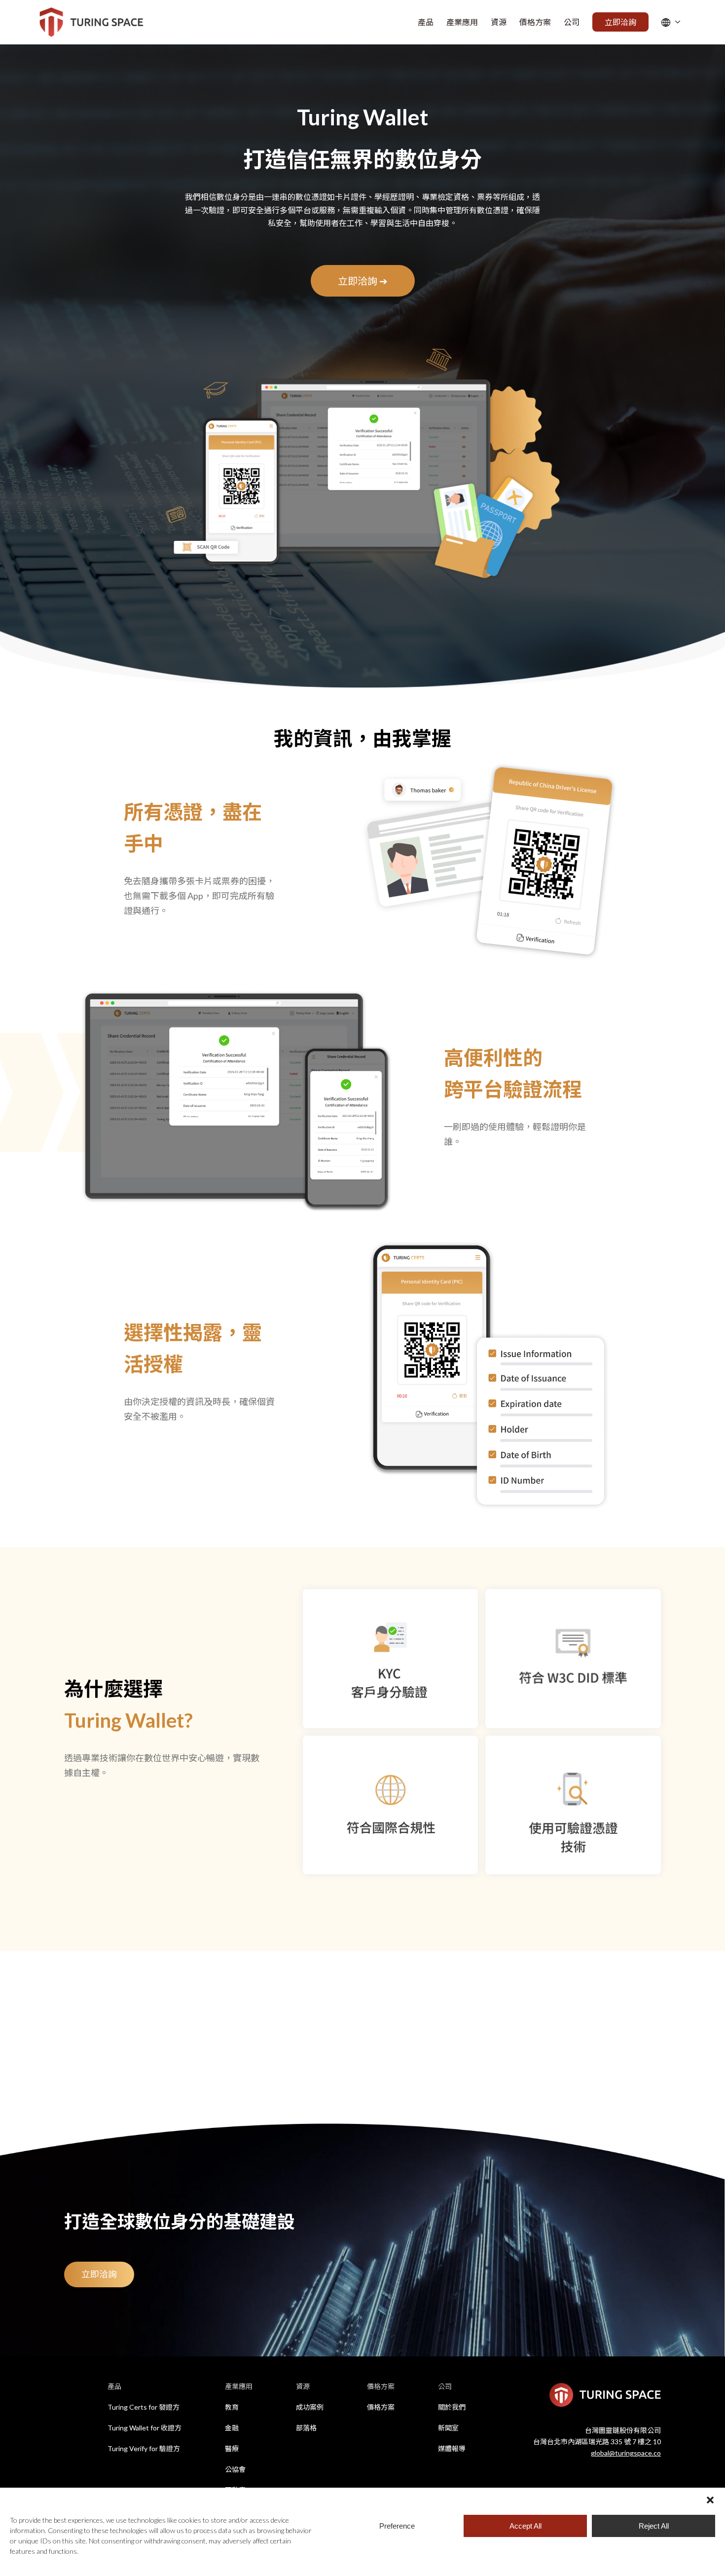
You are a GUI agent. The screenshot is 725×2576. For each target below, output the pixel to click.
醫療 (232, 2448)
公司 (445, 2386)
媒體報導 (452, 2448)
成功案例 (310, 2407)
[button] (710, 2500)
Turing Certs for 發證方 (144, 2407)
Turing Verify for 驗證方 (144, 2448)
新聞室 (448, 2428)
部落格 (306, 2428)
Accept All (526, 2526)
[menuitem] (426, 22)
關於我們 (452, 2407)
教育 (232, 2407)
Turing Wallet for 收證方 (145, 2428)
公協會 (235, 2469)
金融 (232, 2428)
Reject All (654, 2526)
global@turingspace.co (626, 2453)
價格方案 (381, 2386)
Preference (397, 2526)
